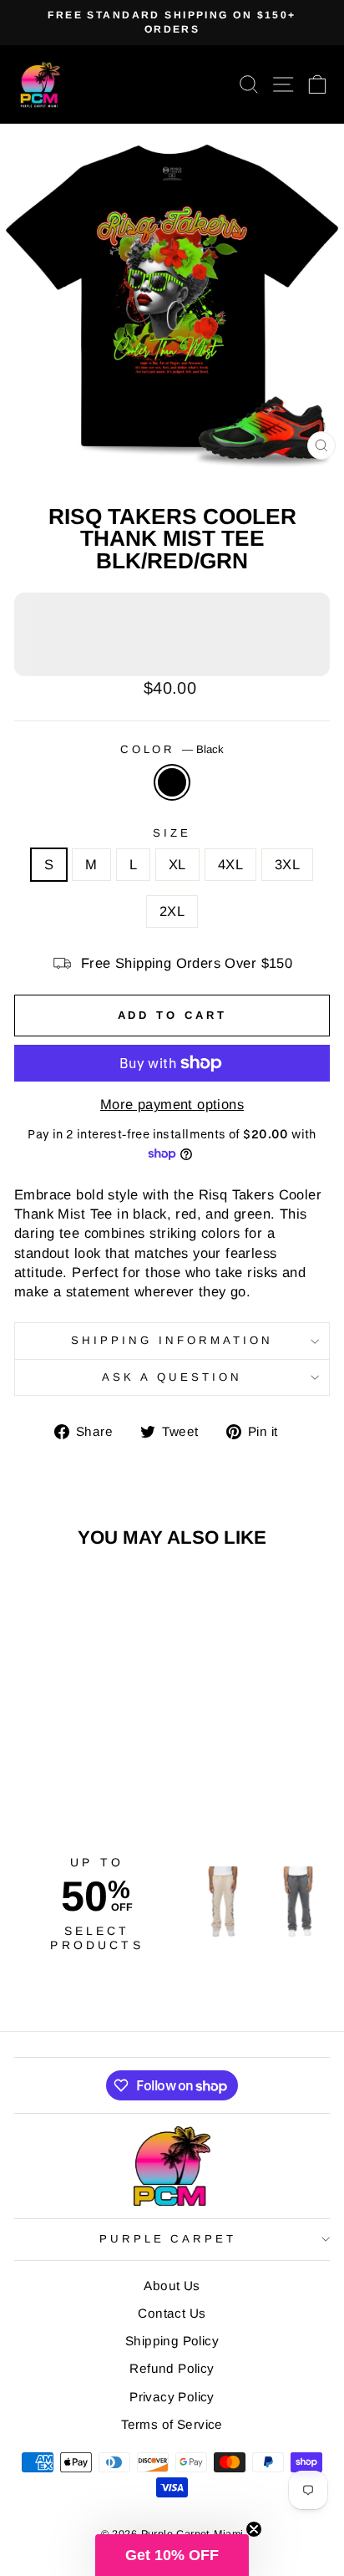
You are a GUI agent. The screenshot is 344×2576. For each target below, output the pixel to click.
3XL (287, 865)
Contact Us (172, 2313)
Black (172, 782)
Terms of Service (172, 2424)
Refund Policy (172, 2368)
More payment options (172, 1105)
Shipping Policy (172, 2341)
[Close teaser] (254, 2529)
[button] (172, 2555)
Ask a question (172, 1377)
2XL (172, 911)
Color (172, 749)
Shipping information (172, 1340)
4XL (230, 865)
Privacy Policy (172, 2397)
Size (172, 833)
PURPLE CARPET (168, 2239)
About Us (172, 2286)
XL (177, 865)
